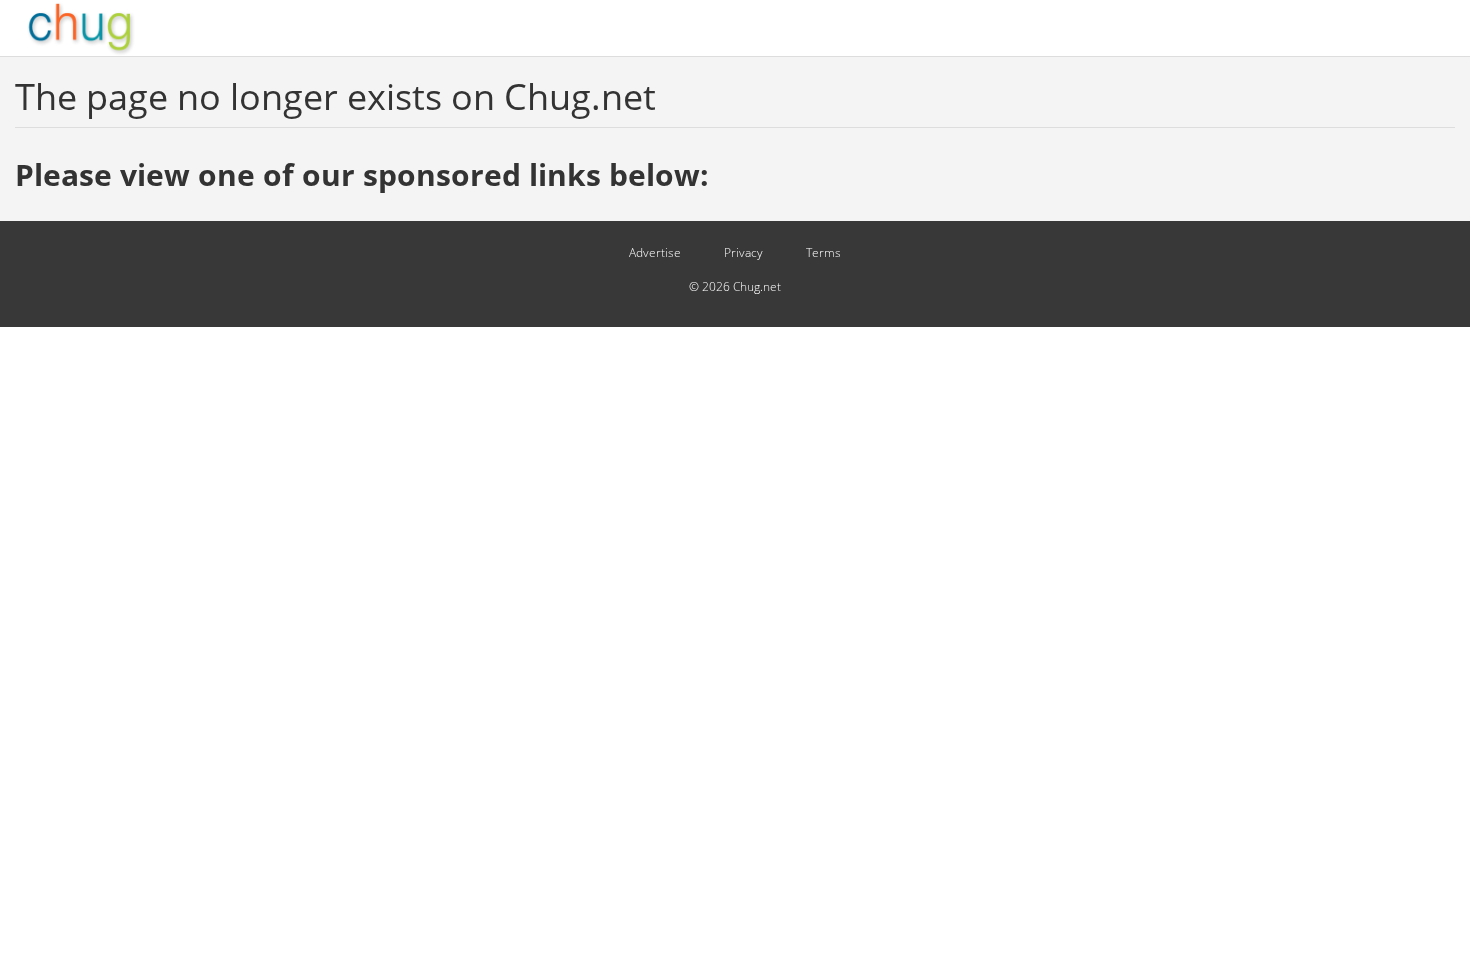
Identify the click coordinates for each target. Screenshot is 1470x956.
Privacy (743, 253)
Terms (823, 253)
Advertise (655, 253)
